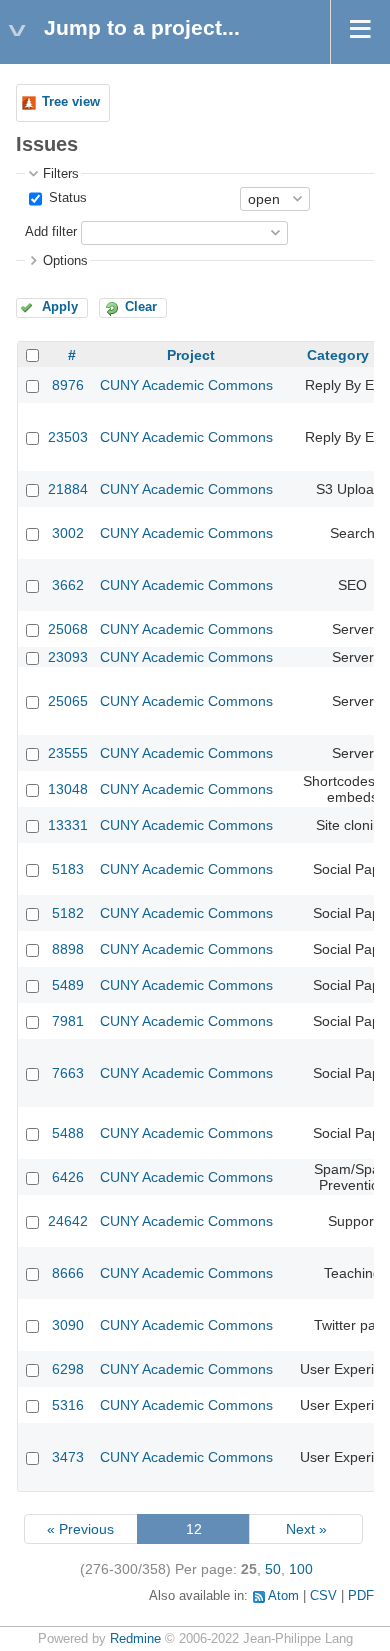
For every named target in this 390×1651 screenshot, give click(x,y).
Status (66, 198)
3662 (68, 585)
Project (191, 355)
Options (65, 261)
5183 (68, 869)
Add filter (51, 232)
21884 (68, 489)
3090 (68, 1325)
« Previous (80, 1529)
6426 (68, 1177)
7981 (68, 1021)
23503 (68, 437)
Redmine (135, 1639)
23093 (68, 657)
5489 (68, 985)
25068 (68, 629)
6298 (68, 1369)
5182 (68, 913)
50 (273, 1569)
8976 (68, 385)
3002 (68, 533)
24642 (68, 1221)
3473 (68, 1457)
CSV (323, 1596)
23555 (68, 753)
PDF (361, 1596)
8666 (68, 1273)
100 (301, 1569)
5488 (68, 1133)
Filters (61, 174)
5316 (68, 1405)
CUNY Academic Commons (186, 385)
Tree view (71, 102)
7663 (68, 1073)
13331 (68, 825)
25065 (68, 701)
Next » (306, 1529)
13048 (68, 789)
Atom (283, 1596)
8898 (68, 949)
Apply (60, 307)
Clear (141, 307)
